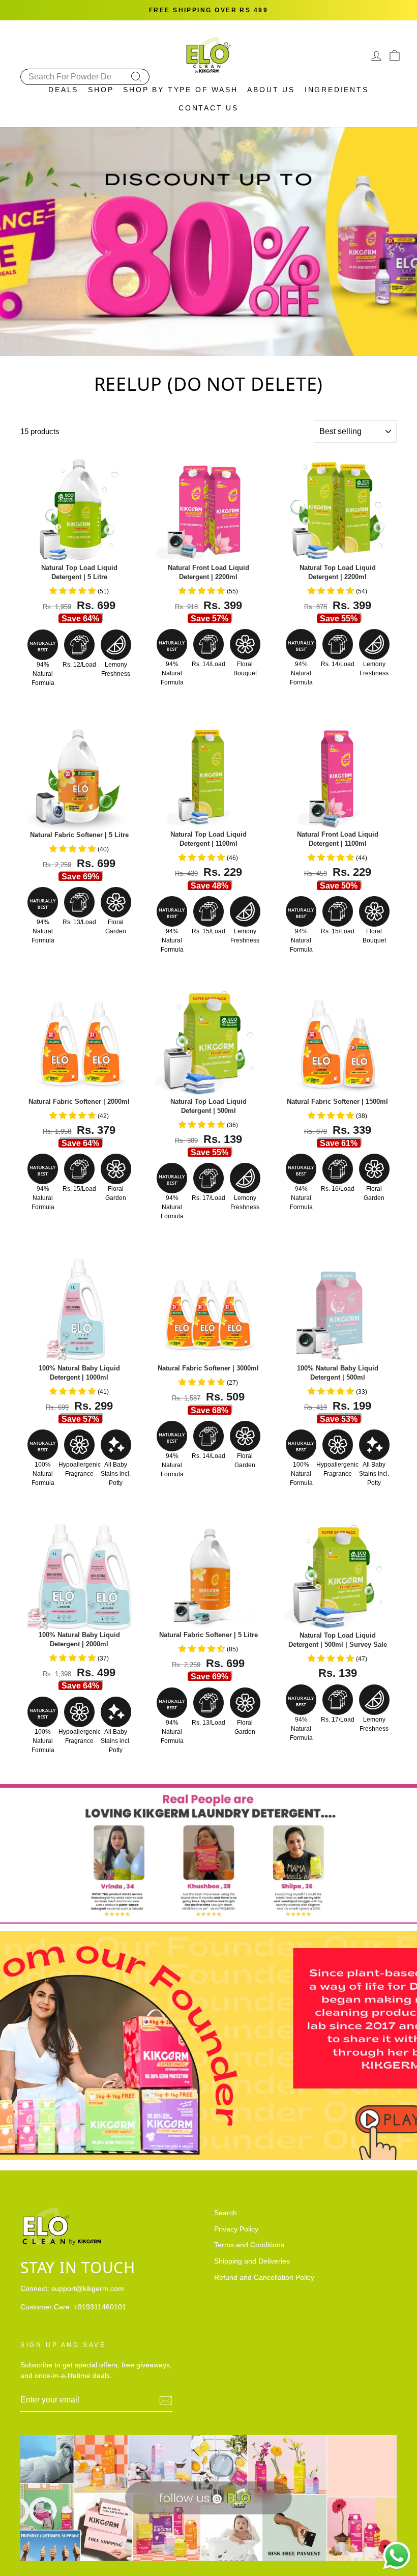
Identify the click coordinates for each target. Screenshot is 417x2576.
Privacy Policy (236, 2229)
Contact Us (208, 108)
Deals (63, 90)
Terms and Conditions (249, 2245)
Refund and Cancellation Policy (264, 2278)
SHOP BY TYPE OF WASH (180, 90)
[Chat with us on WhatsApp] (397, 2556)
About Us (271, 90)
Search (226, 2213)
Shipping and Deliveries (252, 2261)
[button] (73, 591)
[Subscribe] (166, 2400)
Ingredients (337, 90)
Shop (101, 90)
